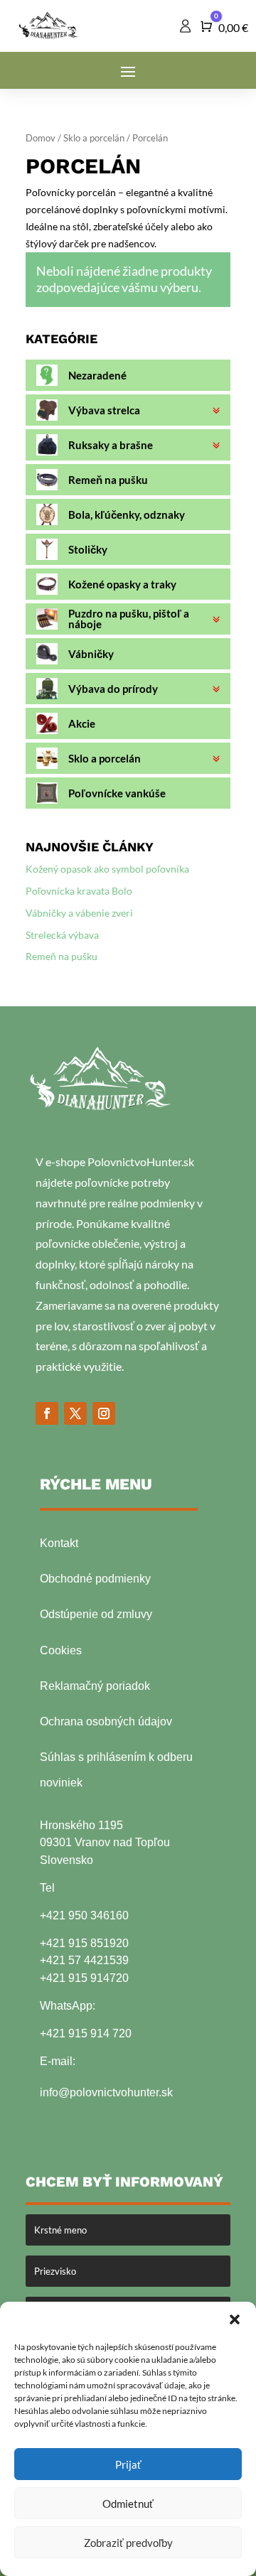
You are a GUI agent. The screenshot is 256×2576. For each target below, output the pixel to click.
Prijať (128, 2464)
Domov (41, 138)
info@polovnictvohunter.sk (106, 2092)
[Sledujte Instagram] (104, 1413)
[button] (235, 2319)
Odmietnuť (128, 2504)
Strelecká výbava (62, 935)
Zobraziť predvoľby (128, 2543)
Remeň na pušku (62, 956)
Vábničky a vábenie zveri (79, 913)
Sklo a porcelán (94, 138)
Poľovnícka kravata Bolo (79, 891)
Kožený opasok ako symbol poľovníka (107, 869)
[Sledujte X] (75, 1413)
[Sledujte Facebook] (47, 1413)
